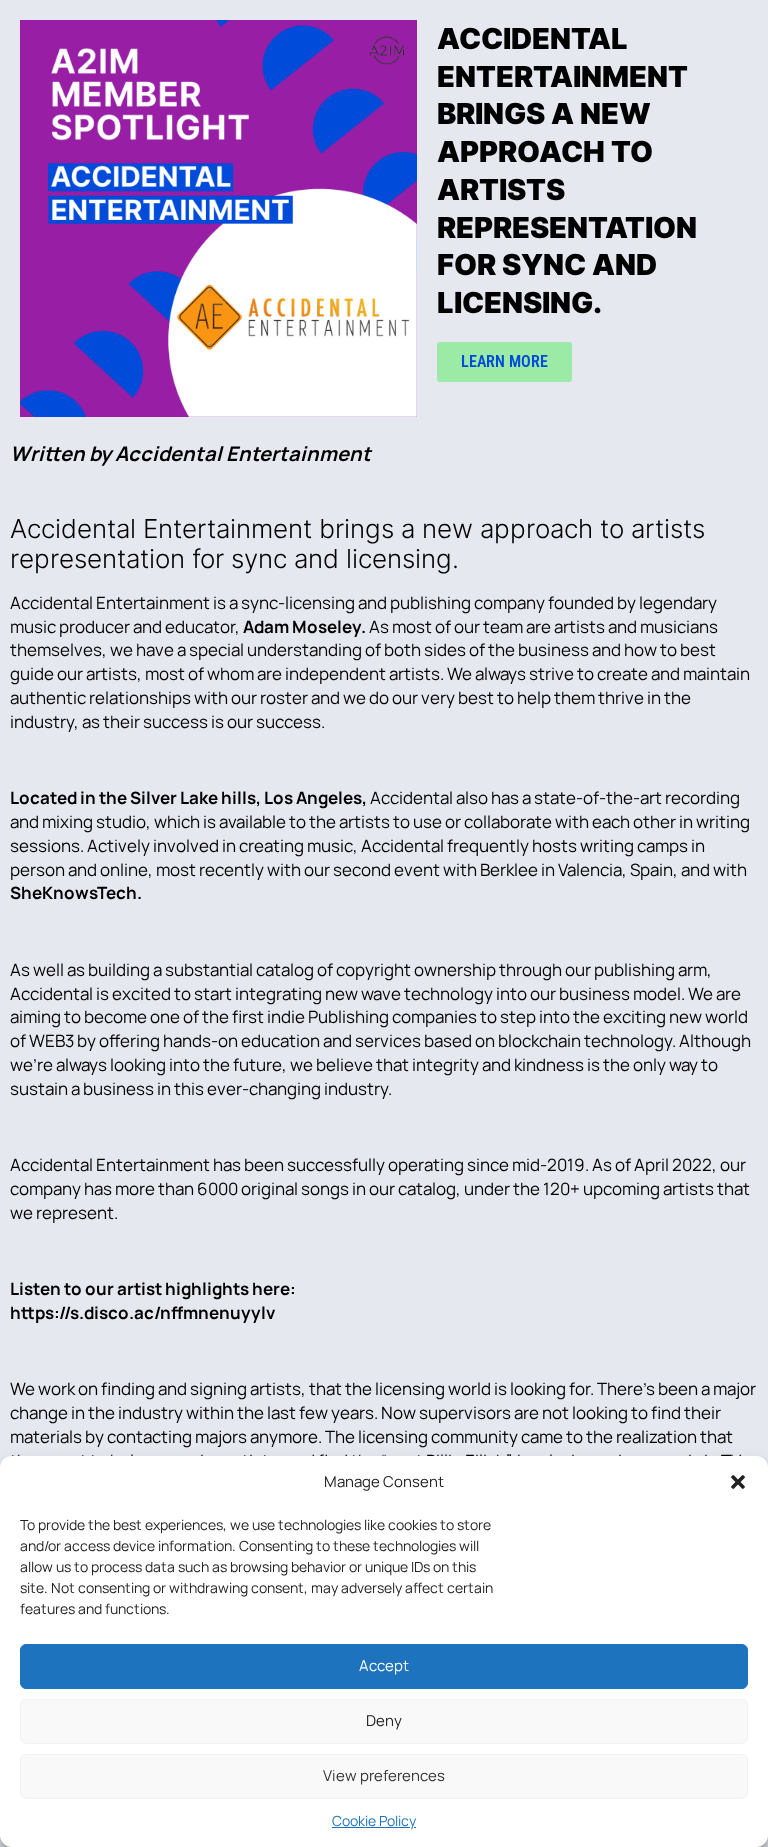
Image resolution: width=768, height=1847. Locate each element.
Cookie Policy (374, 1820)
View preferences (384, 1775)
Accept (384, 1665)
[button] (738, 1482)
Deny (384, 1720)
